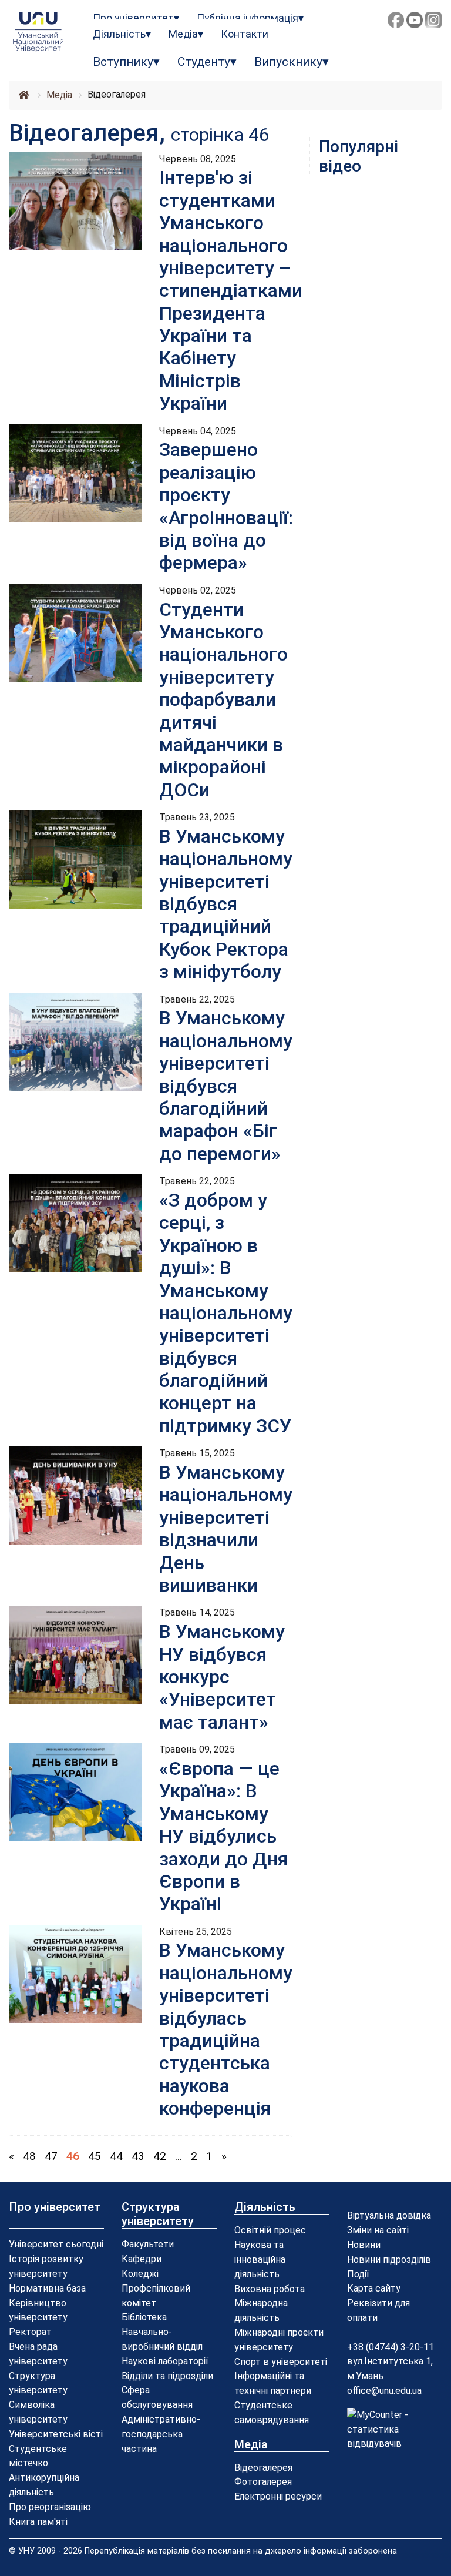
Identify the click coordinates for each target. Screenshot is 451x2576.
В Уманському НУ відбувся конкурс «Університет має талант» (222, 1677)
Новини (364, 2245)
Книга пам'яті (38, 2522)
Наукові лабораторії (165, 2361)
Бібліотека (144, 2317)
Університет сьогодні (56, 2244)
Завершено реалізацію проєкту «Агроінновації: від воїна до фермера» (226, 506)
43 (138, 2156)
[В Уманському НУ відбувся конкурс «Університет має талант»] (75, 1654)
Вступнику (123, 62)
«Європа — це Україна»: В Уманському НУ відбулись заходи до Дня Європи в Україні (223, 1836)
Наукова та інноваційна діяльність (260, 2260)
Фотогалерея (263, 2482)
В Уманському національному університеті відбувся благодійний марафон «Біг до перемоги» (226, 1086)
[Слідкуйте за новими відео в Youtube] (415, 20)
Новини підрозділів (389, 2260)
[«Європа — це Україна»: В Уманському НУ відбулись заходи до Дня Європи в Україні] (75, 1791)
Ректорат (30, 2332)
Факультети (148, 2244)
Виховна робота (270, 2289)
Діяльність (119, 34)
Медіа (183, 34)
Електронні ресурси (278, 2496)
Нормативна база (47, 2288)
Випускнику (288, 62)
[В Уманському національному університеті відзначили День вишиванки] (75, 1495)
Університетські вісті (56, 2434)
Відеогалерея (263, 2468)
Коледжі (140, 2274)
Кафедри (142, 2259)
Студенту (204, 62)
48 (29, 2156)
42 (160, 2156)
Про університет (133, 18)
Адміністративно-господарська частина (161, 2434)
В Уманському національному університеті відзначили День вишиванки (226, 1529)
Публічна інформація (248, 18)
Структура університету (158, 2214)
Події (358, 2274)
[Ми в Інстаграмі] (433, 20)
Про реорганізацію (50, 2507)
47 (51, 2156)
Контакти (245, 34)
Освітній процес (270, 2230)
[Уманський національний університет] (38, 32)
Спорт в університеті (281, 2362)
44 (116, 2156)
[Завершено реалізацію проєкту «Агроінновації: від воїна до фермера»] (75, 473)
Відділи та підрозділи (167, 2376)
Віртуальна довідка (389, 2215)
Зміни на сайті (378, 2230)
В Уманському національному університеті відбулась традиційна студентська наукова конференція (226, 2029)
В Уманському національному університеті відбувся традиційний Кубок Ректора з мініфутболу (226, 904)
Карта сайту (374, 2288)
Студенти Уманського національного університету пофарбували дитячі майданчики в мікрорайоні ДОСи (223, 700)
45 (95, 2156)
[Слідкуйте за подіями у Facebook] (396, 20)
